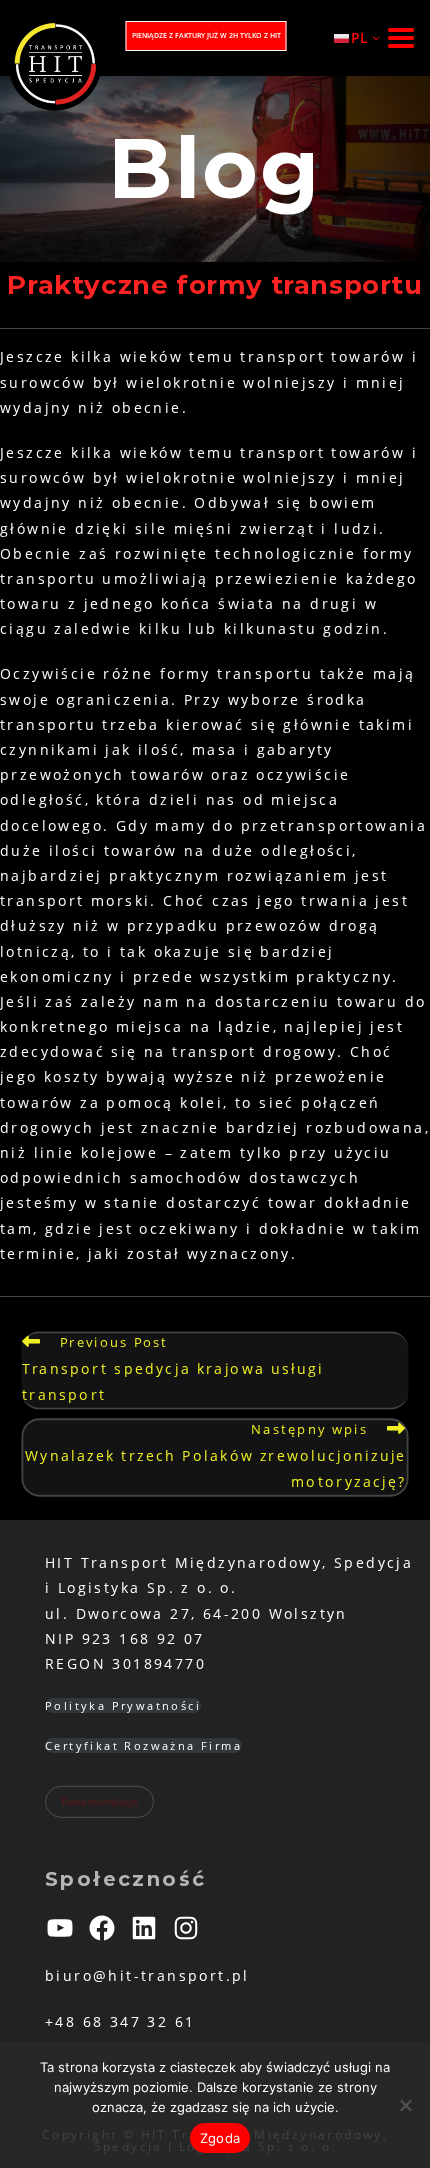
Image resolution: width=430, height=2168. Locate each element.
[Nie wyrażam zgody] (405, 2105)
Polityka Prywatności (123, 1705)
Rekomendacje (99, 1801)
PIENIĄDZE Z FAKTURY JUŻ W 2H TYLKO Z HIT (206, 35)
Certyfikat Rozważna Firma (143, 1745)
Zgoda (220, 2138)
